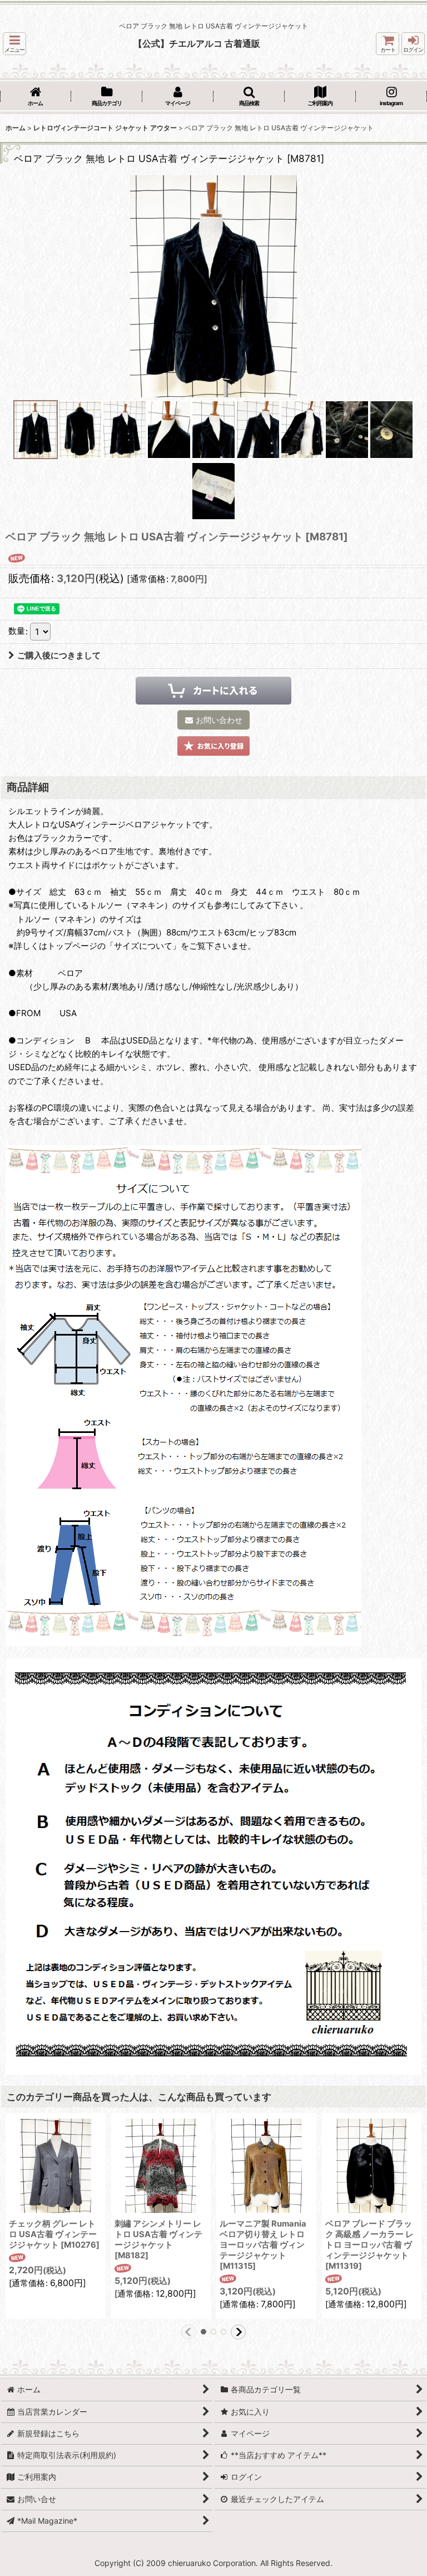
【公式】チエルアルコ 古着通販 (197, 43)
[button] (14, 44)
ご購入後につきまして (59, 655)
